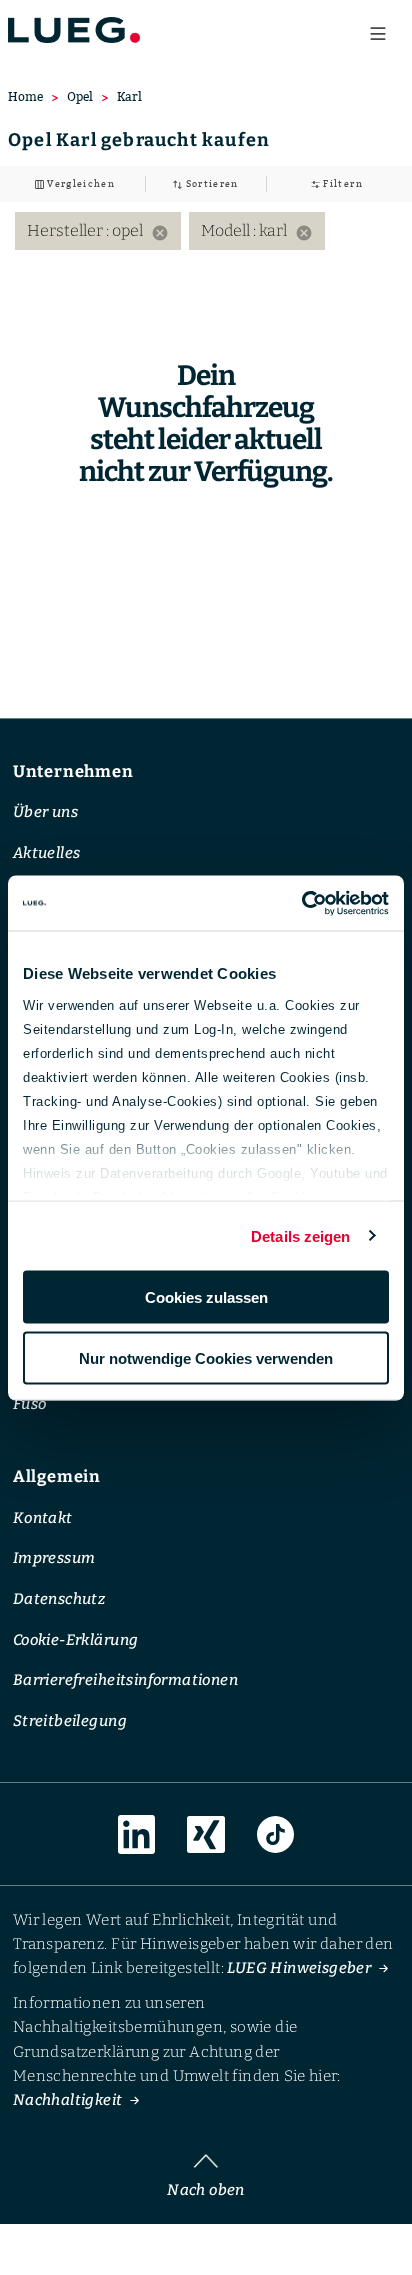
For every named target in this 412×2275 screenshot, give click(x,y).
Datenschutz (59, 1599)
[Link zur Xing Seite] (206, 1835)
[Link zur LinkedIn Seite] (137, 1835)
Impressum (54, 1558)
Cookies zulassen (206, 1297)
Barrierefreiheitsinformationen (125, 1680)
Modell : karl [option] (257, 231)
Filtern (341, 183)
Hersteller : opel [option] (98, 231)
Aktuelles (47, 853)
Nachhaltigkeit (68, 2101)
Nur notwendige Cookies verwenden (206, 1357)
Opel (80, 96)
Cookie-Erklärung (75, 1640)
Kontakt (43, 1518)
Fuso (30, 1404)
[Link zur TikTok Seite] (276, 1835)
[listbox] (206, 231)
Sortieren (210, 183)
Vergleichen (79, 183)
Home (25, 96)
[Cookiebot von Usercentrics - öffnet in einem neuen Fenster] (301, 903)
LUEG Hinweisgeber (299, 1969)
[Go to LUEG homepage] (74, 29)
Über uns (45, 812)
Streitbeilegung (70, 1721)
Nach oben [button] (206, 2190)
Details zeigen (300, 1235)
